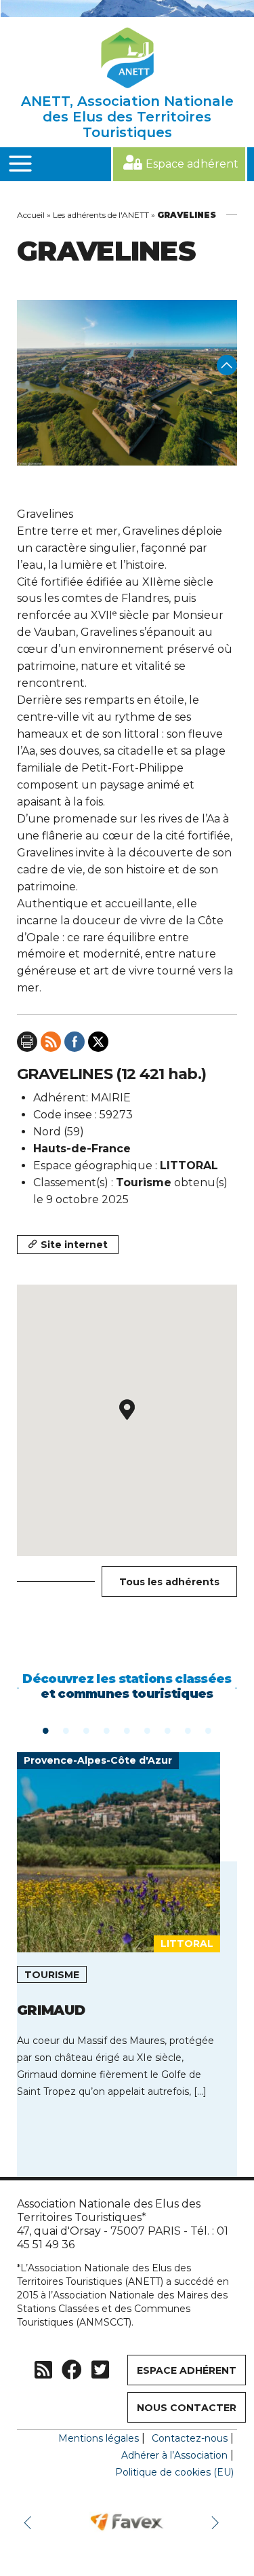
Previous (30, 2522)
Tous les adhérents (169, 1582)
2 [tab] (66, 1730)
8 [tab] (188, 1730)
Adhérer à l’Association (174, 2455)
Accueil (31, 215)
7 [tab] (168, 1730)
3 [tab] (87, 1730)
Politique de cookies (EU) (174, 2472)
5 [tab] (127, 1730)
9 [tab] (209, 1730)
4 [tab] (107, 1730)
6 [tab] (148, 1730)
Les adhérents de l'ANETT (101, 215)
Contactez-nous (190, 2438)
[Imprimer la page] (27, 1042)
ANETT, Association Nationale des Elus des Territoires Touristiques (127, 117)
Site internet (74, 1245)
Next (217, 2522)
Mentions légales (99, 2438)
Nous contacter (187, 2408)
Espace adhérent (192, 164)
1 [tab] (46, 1730)
